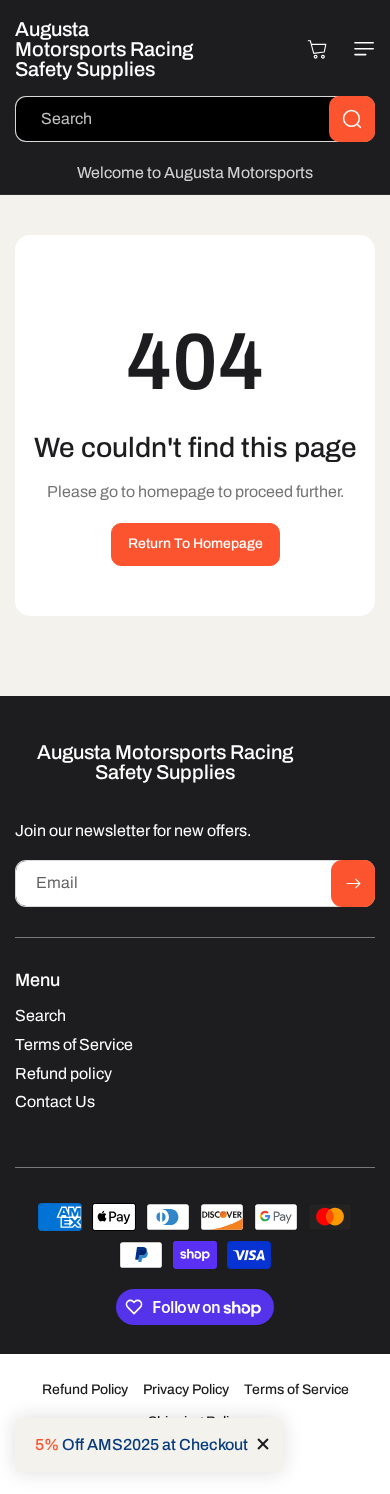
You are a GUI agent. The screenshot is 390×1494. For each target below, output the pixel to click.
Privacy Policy (186, 1389)
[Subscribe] (353, 883)
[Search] (352, 119)
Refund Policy (85, 1389)
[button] (360, 49)
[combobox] (195, 119)
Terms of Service (296, 1389)
